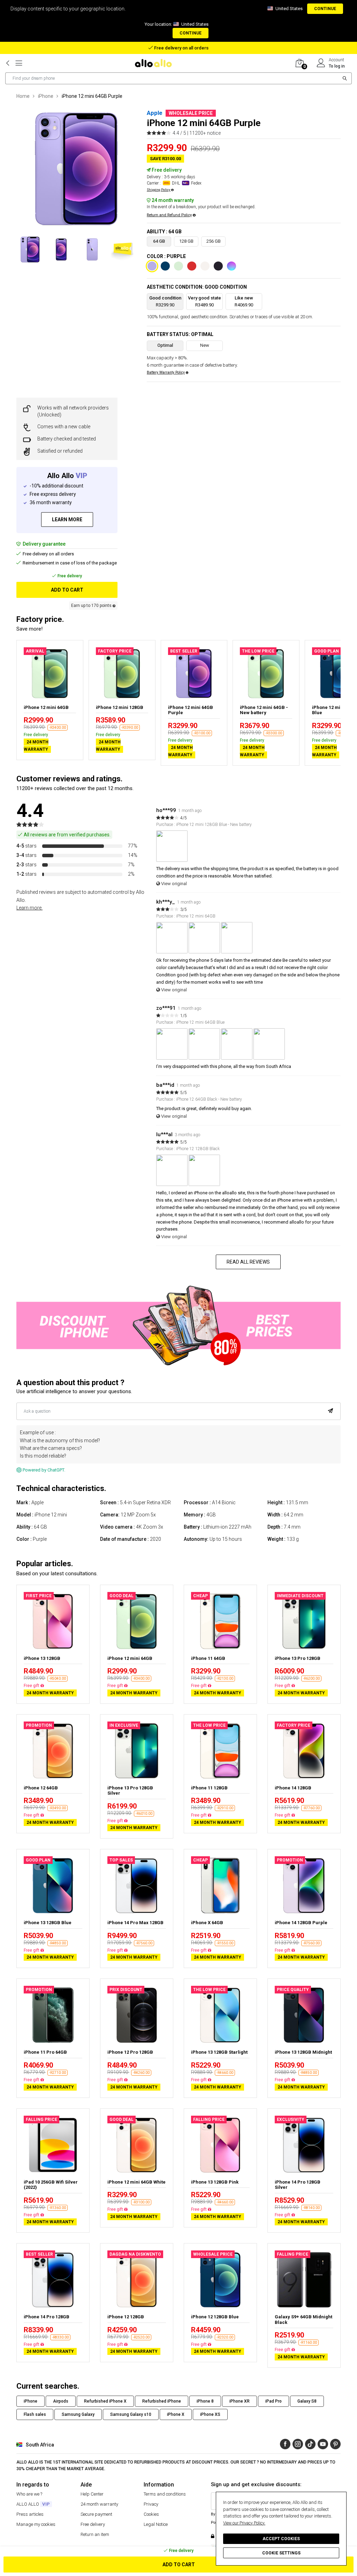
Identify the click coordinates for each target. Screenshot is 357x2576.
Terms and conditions (165, 2494)
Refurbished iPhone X (105, 2401)
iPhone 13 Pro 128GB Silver (130, 1791)
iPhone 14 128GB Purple (301, 1923)
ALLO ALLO (33, 2504)
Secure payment (96, 2514)
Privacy (151, 2504)
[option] (77, 169)
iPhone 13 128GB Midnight (303, 2052)
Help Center (92, 2494)
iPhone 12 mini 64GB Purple (191, 710)
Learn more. (29, 908)
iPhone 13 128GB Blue (48, 1923)
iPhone (46, 96)
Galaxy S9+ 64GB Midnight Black (303, 2320)
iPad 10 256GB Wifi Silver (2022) (51, 2185)
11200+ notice (205, 133)
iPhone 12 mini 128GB (120, 707)
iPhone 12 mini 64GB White (136, 2182)
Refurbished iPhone (162, 2401)
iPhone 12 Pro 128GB (130, 2052)
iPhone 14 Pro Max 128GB (135, 1923)
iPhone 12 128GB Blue (215, 2317)
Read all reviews (248, 1262)
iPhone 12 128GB (126, 2317)
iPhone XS (210, 2414)
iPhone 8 (205, 2401)
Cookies (151, 2514)
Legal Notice (156, 2524)
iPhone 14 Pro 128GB (47, 2317)
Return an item (95, 2534)
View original (173, 884)
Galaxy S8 (307, 2401)
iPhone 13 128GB (42, 1658)
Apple (155, 113)
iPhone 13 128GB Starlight (219, 2052)
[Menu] (19, 63)
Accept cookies (281, 2539)
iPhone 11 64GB (208, 1658)
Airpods (61, 2401)
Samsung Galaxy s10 (131, 2414)
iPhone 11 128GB (209, 1788)
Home (23, 96)
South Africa (40, 2445)
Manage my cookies (36, 2524)
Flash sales (35, 2414)
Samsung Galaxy (78, 2414)
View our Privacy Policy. (244, 2523)
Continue (325, 9)
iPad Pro (274, 2401)
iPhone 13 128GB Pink (215, 2182)
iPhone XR (240, 2401)
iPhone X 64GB (207, 1923)
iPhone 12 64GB (41, 1788)
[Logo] (156, 63)
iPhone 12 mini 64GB (46, 707)
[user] (321, 63)
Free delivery (93, 2524)
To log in (337, 66)
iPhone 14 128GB (293, 1788)
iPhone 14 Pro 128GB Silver (298, 2185)
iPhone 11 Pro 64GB (45, 2052)
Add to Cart (179, 2565)
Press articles (30, 2514)
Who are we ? (29, 2494)
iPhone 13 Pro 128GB (298, 1658)
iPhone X (176, 2414)
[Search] (345, 78)
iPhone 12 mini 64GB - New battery (264, 710)
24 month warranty (99, 2504)
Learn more (67, 520)
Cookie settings (281, 2553)
